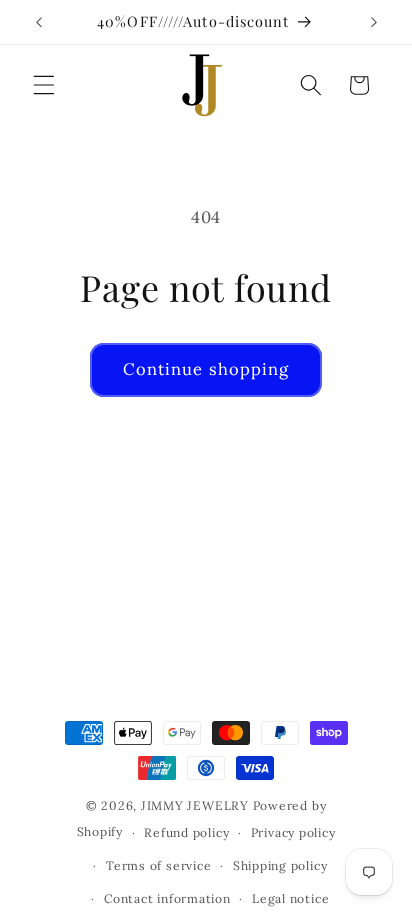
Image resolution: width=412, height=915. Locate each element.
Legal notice (290, 898)
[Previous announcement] (39, 22)
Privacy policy (293, 832)
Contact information (167, 898)
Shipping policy (280, 865)
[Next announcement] (374, 22)
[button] (44, 85)
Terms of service (158, 865)
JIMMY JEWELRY (195, 805)
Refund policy (186, 832)
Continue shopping (206, 369)
